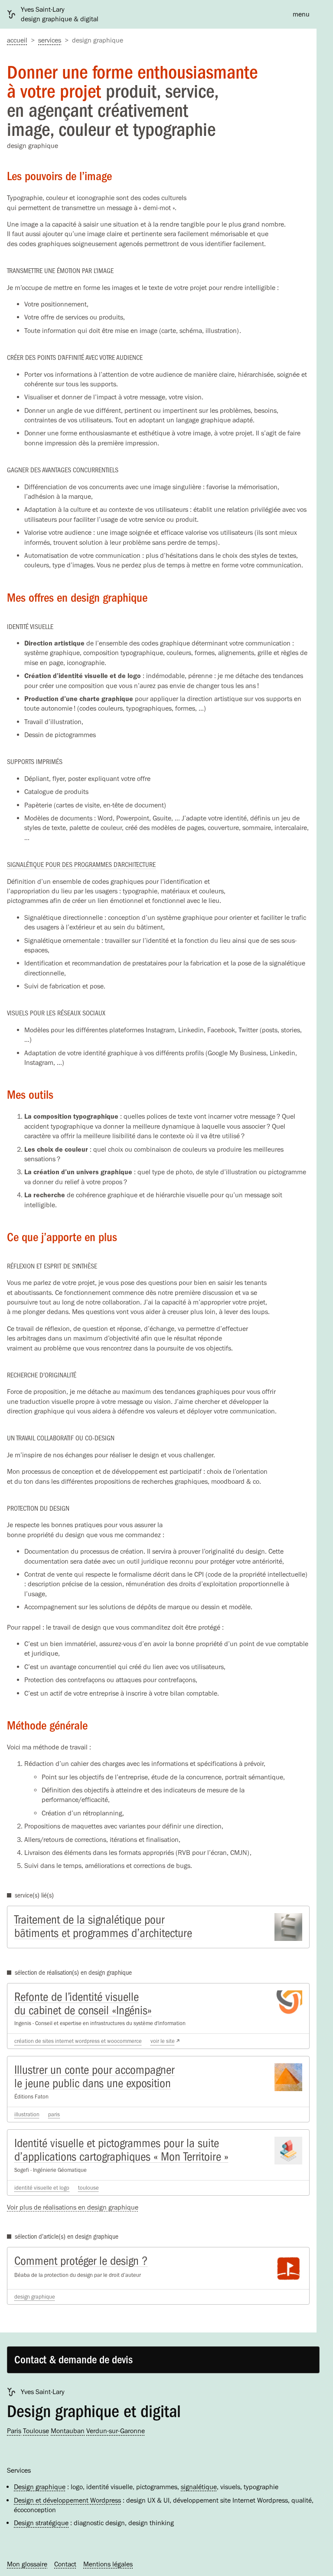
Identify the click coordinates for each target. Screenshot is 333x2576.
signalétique (199, 2487)
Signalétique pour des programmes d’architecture (81, 865)
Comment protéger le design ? (81, 2261)
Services (50, 40)
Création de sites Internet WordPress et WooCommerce (78, 2041)
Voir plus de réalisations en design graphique (73, 2207)
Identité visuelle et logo (42, 2188)
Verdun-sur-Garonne (116, 2431)
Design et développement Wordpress (67, 2500)
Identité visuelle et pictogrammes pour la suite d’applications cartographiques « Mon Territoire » (121, 2150)
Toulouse (88, 2188)
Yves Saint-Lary (43, 2392)
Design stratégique (41, 2523)
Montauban (68, 2431)
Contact (65, 2564)
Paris (54, 2114)
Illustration (27, 2114)
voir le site (163, 2041)
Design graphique (35, 2297)
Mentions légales (108, 2564)
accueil (17, 40)
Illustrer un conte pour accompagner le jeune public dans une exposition (94, 2077)
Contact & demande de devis (73, 2360)
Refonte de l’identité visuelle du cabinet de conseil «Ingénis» (83, 2004)
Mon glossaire (27, 2564)
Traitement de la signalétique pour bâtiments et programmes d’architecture (103, 1926)
